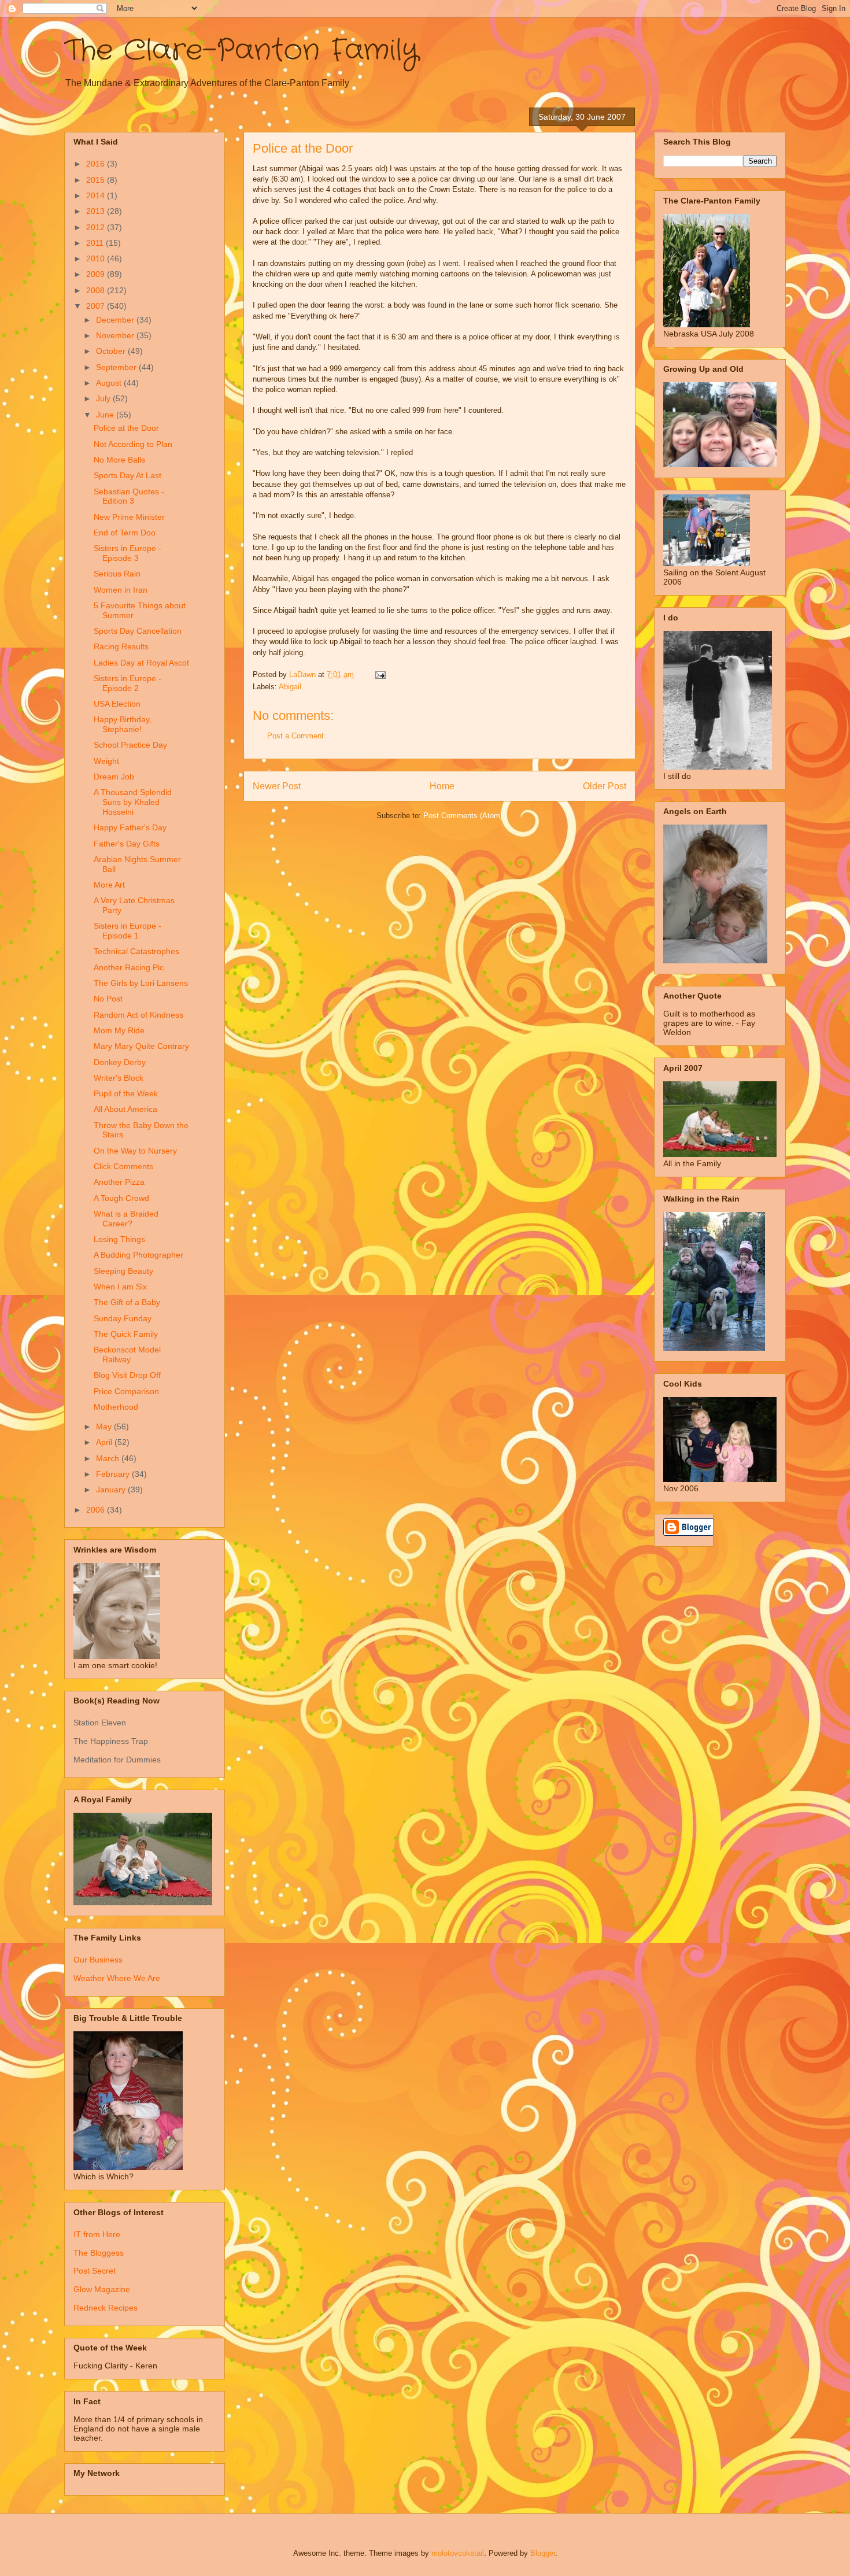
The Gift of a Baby (127, 1302)
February (114, 1474)
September (117, 367)
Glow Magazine (102, 2289)
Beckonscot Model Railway (127, 1354)
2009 (97, 274)
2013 (97, 211)
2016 (97, 164)
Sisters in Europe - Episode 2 (127, 683)
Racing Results (121, 646)
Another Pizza (119, 1182)
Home (442, 786)
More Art (109, 885)
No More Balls (119, 460)
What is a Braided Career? (126, 1219)
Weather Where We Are (117, 1978)
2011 (96, 243)
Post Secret (95, 2271)
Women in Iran (121, 590)
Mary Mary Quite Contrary (141, 1046)
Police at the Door (126, 428)
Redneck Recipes (106, 2308)
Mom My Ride (119, 1030)
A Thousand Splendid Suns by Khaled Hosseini (133, 802)
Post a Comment (295, 736)
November (116, 335)
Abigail (290, 687)
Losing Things (119, 1239)
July (104, 398)
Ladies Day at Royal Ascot (141, 663)
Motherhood (116, 1407)
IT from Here (97, 2234)
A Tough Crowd (121, 1198)
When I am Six (120, 1287)
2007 (97, 306)
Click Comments (123, 1166)
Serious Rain (117, 574)
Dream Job (114, 777)
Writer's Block (119, 1078)
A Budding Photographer (138, 1255)
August (110, 383)
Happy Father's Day (130, 827)
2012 (97, 227)
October (112, 351)
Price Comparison (126, 1391)
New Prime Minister (129, 517)
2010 (97, 258)
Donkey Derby (120, 1062)
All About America (125, 1109)
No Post (108, 999)
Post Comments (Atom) (463, 816)
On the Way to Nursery (135, 1151)
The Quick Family (126, 1334)
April (105, 1442)
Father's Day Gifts (127, 844)
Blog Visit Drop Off (127, 1375)
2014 (97, 195)
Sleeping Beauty (123, 1271)
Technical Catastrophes (136, 951)
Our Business (98, 1960)
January (112, 1490)
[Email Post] (380, 675)
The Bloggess (99, 2253)
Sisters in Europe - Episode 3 (127, 553)
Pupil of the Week (126, 1093)
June (106, 415)
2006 (97, 1510)
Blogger (543, 2553)
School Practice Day (130, 745)
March (109, 1458)
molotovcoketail (458, 2553)
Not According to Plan (133, 444)
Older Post (605, 786)
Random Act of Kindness (138, 1015)
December (116, 320)
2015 (97, 180)
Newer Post (277, 786)
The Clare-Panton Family (241, 51)
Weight (106, 761)
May (105, 1426)
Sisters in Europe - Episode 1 (127, 931)
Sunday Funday (123, 1318)
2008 (97, 290)
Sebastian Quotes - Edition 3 (129, 496)
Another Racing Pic (129, 967)
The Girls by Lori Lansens (141, 983)
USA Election (117, 704)
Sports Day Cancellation (138, 631)
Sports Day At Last (127, 475)
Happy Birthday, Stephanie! (123, 724)
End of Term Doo (125, 533)
